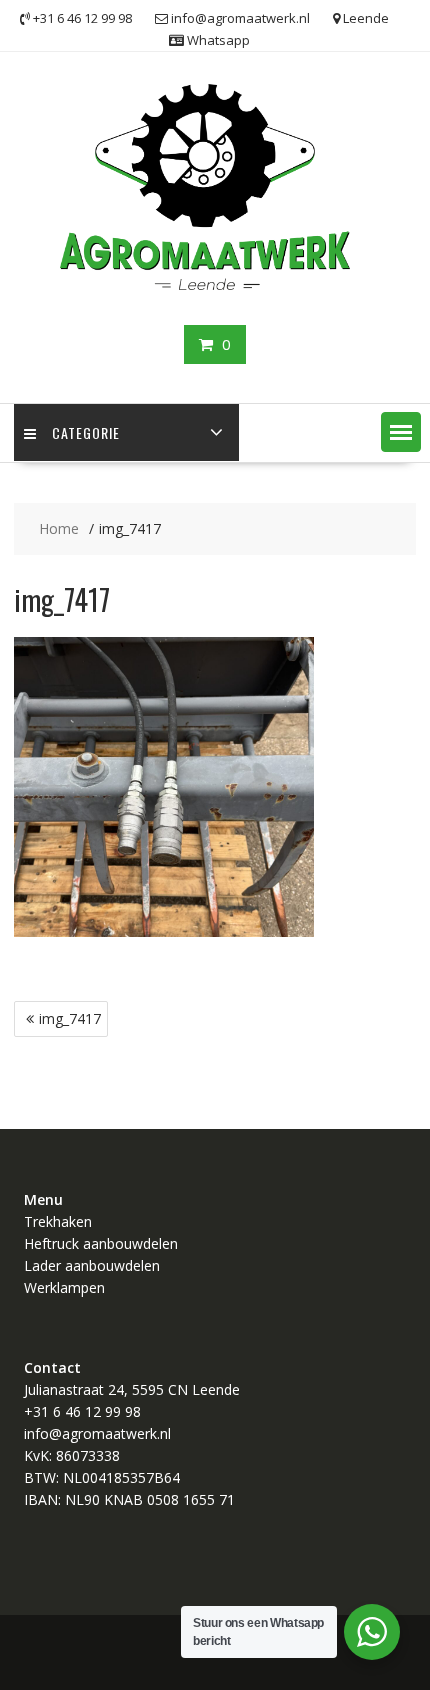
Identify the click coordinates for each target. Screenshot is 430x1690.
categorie (86, 432)
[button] (401, 432)
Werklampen (64, 1287)
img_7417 (70, 1018)
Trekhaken (58, 1221)
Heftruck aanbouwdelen (101, 1243)
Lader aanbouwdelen (92, 1265)
